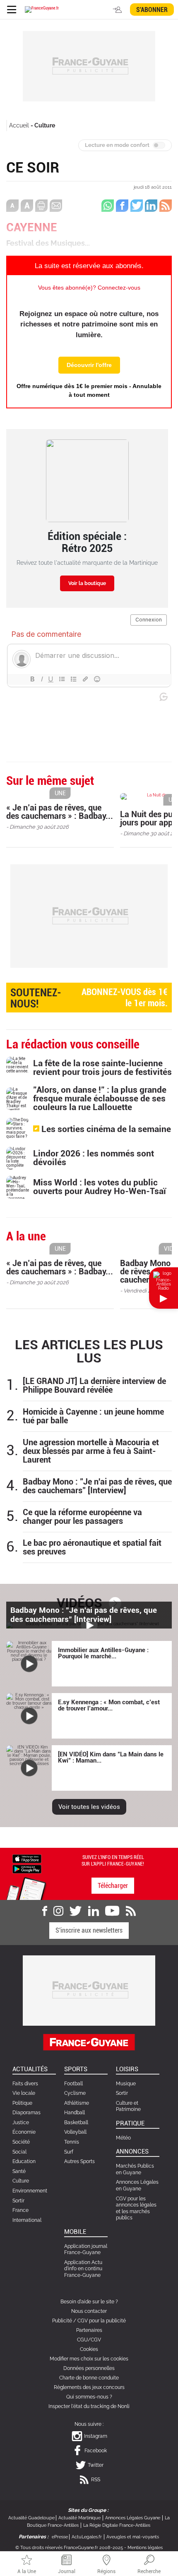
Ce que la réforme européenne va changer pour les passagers (82, 1517)
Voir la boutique (87, 583)
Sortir (18, 2201)
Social (19, 2152)
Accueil (19, 125)
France (20, 2210)
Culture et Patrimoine (128, 2106)
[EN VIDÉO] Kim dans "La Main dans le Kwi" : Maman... (111, 1757)
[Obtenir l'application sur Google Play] (27, 1868)
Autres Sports (79, 2161)
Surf (69, 2152)
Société (21, 2142)
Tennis (72, 2142)
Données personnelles (89, 2368)
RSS (96, 2480)
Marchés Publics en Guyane (135, 2169)
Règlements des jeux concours (89, 2387)
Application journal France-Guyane (86, 2250)
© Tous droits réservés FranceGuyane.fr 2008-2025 (69, 2548)
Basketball (76, 2123)
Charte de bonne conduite (89, 2378)
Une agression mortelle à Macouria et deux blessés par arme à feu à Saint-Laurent (91, 1451)
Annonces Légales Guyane (133, 2518)
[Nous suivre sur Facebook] (45, 1911)
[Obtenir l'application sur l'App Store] (27, 1858)
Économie (24, 2132)
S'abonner (152, 10)
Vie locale (24, 2093)
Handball (75, 2113)
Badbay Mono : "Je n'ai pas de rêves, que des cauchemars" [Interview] (97, 1486)
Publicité (62, 2321)
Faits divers (25, 2084)
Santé (19, 2171)
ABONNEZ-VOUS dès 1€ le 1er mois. (89, 998)
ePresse (60, 2537)
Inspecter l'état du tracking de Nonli (89, 2406)
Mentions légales (145, 2548)
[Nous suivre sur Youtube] (112, 1911)
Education (24, 2161)
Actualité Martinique (79, 2518)
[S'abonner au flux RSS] (131, 1911)
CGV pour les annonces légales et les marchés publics (136, 2208)
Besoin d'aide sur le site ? (89, 2302)
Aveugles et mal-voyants (133, 2537)
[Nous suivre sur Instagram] (58, 1911)
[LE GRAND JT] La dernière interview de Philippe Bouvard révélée (94, 1386)
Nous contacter (89, 2311)
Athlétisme (77, 2103)
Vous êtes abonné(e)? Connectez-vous (89, 288)
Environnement (30, 2191)
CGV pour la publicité (102, 2321)
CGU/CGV (89, 2340)
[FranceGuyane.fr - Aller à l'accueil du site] (42, 10)
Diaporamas (26, 2113)
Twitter (96, 2465)
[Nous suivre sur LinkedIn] (94, 1911)
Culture (45, 125)
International (27, 2220)
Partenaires (89, 2330)
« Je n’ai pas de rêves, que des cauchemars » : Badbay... (60, 812)
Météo (123, 2138)
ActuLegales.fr (87, 2537)
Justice (21, 2123)
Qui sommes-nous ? (89, 2397)
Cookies (89, 2349)
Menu (11, 10)
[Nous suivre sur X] (76, 1911)
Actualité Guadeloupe (31, 2518)
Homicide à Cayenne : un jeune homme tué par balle (93, 1416)
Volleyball (75, 2132)
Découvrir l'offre (89, 365)
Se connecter (118, 10)
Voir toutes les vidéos (89, 1807)
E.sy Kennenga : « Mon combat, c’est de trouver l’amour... (109, 1705)
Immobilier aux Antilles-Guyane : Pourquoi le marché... (103, 1653)
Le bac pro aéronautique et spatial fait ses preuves (92, 1547)
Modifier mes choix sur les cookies (89, 2359)
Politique (22, 2103)
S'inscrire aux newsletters (89, 1930)
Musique (126, 2084)
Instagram (96, 2436)
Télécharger (113, 1886)
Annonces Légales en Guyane (137, 2185)
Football (73, 2084)
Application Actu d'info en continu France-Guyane (83, 2269)
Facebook (96, 2451)
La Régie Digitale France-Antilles (117, 2525)
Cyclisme (75, 2093)
